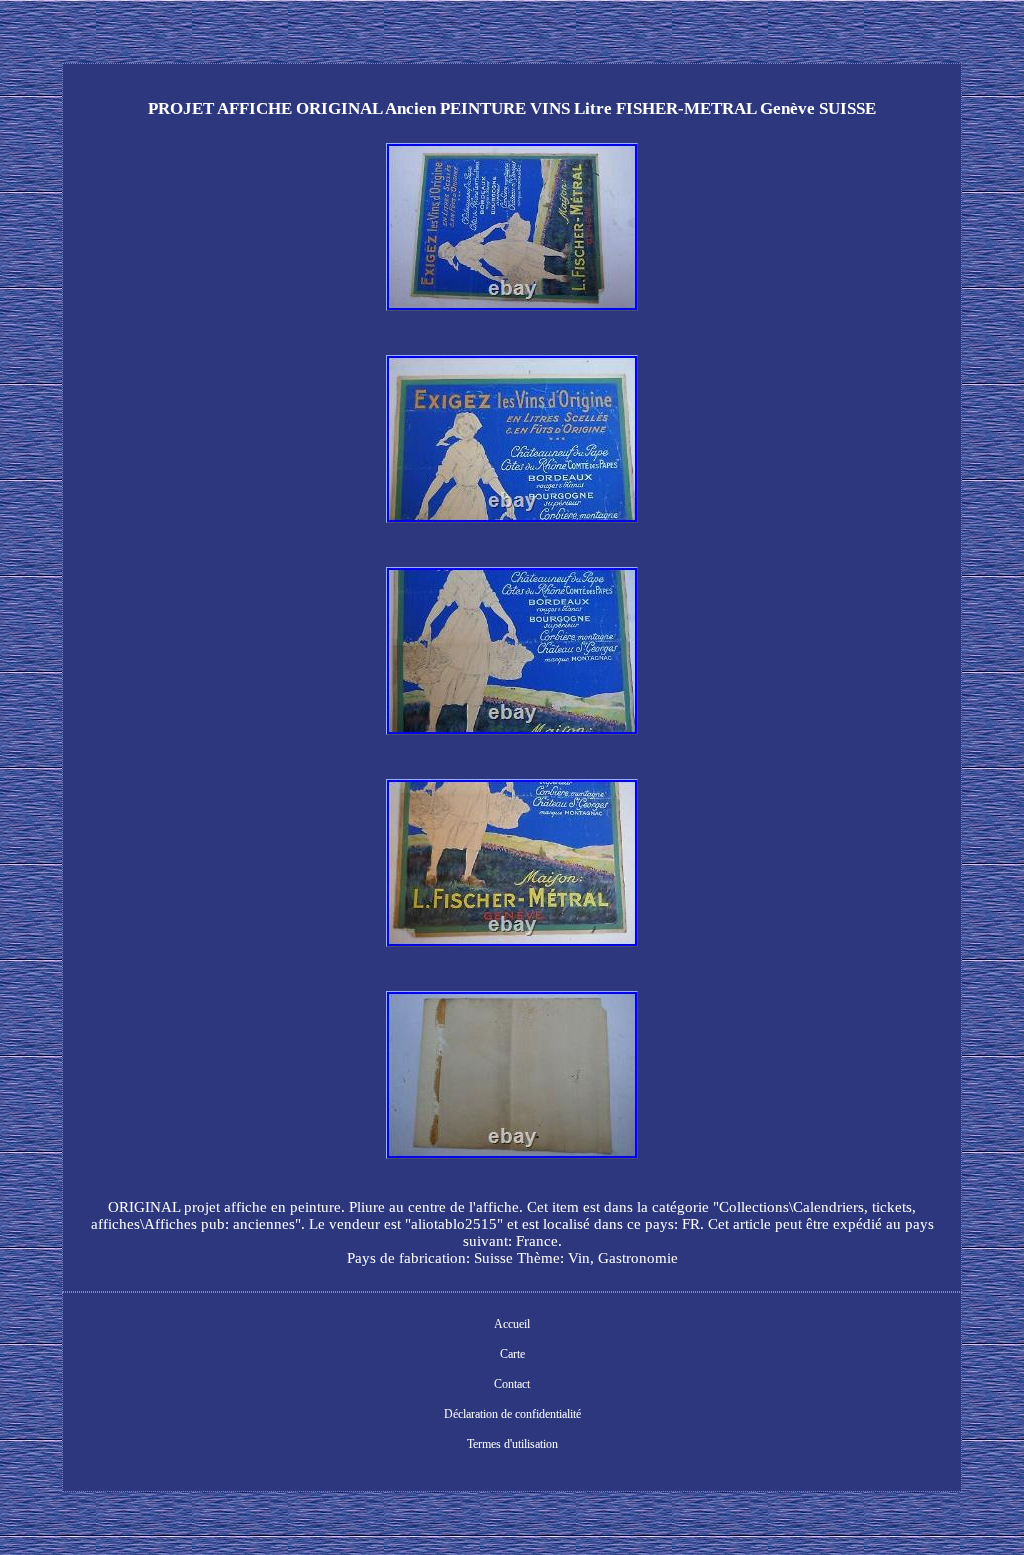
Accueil (512, 1324)
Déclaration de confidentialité (512, 1414)
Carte (512, 1354)
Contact (512, 1384)
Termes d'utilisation (512, 1444)
